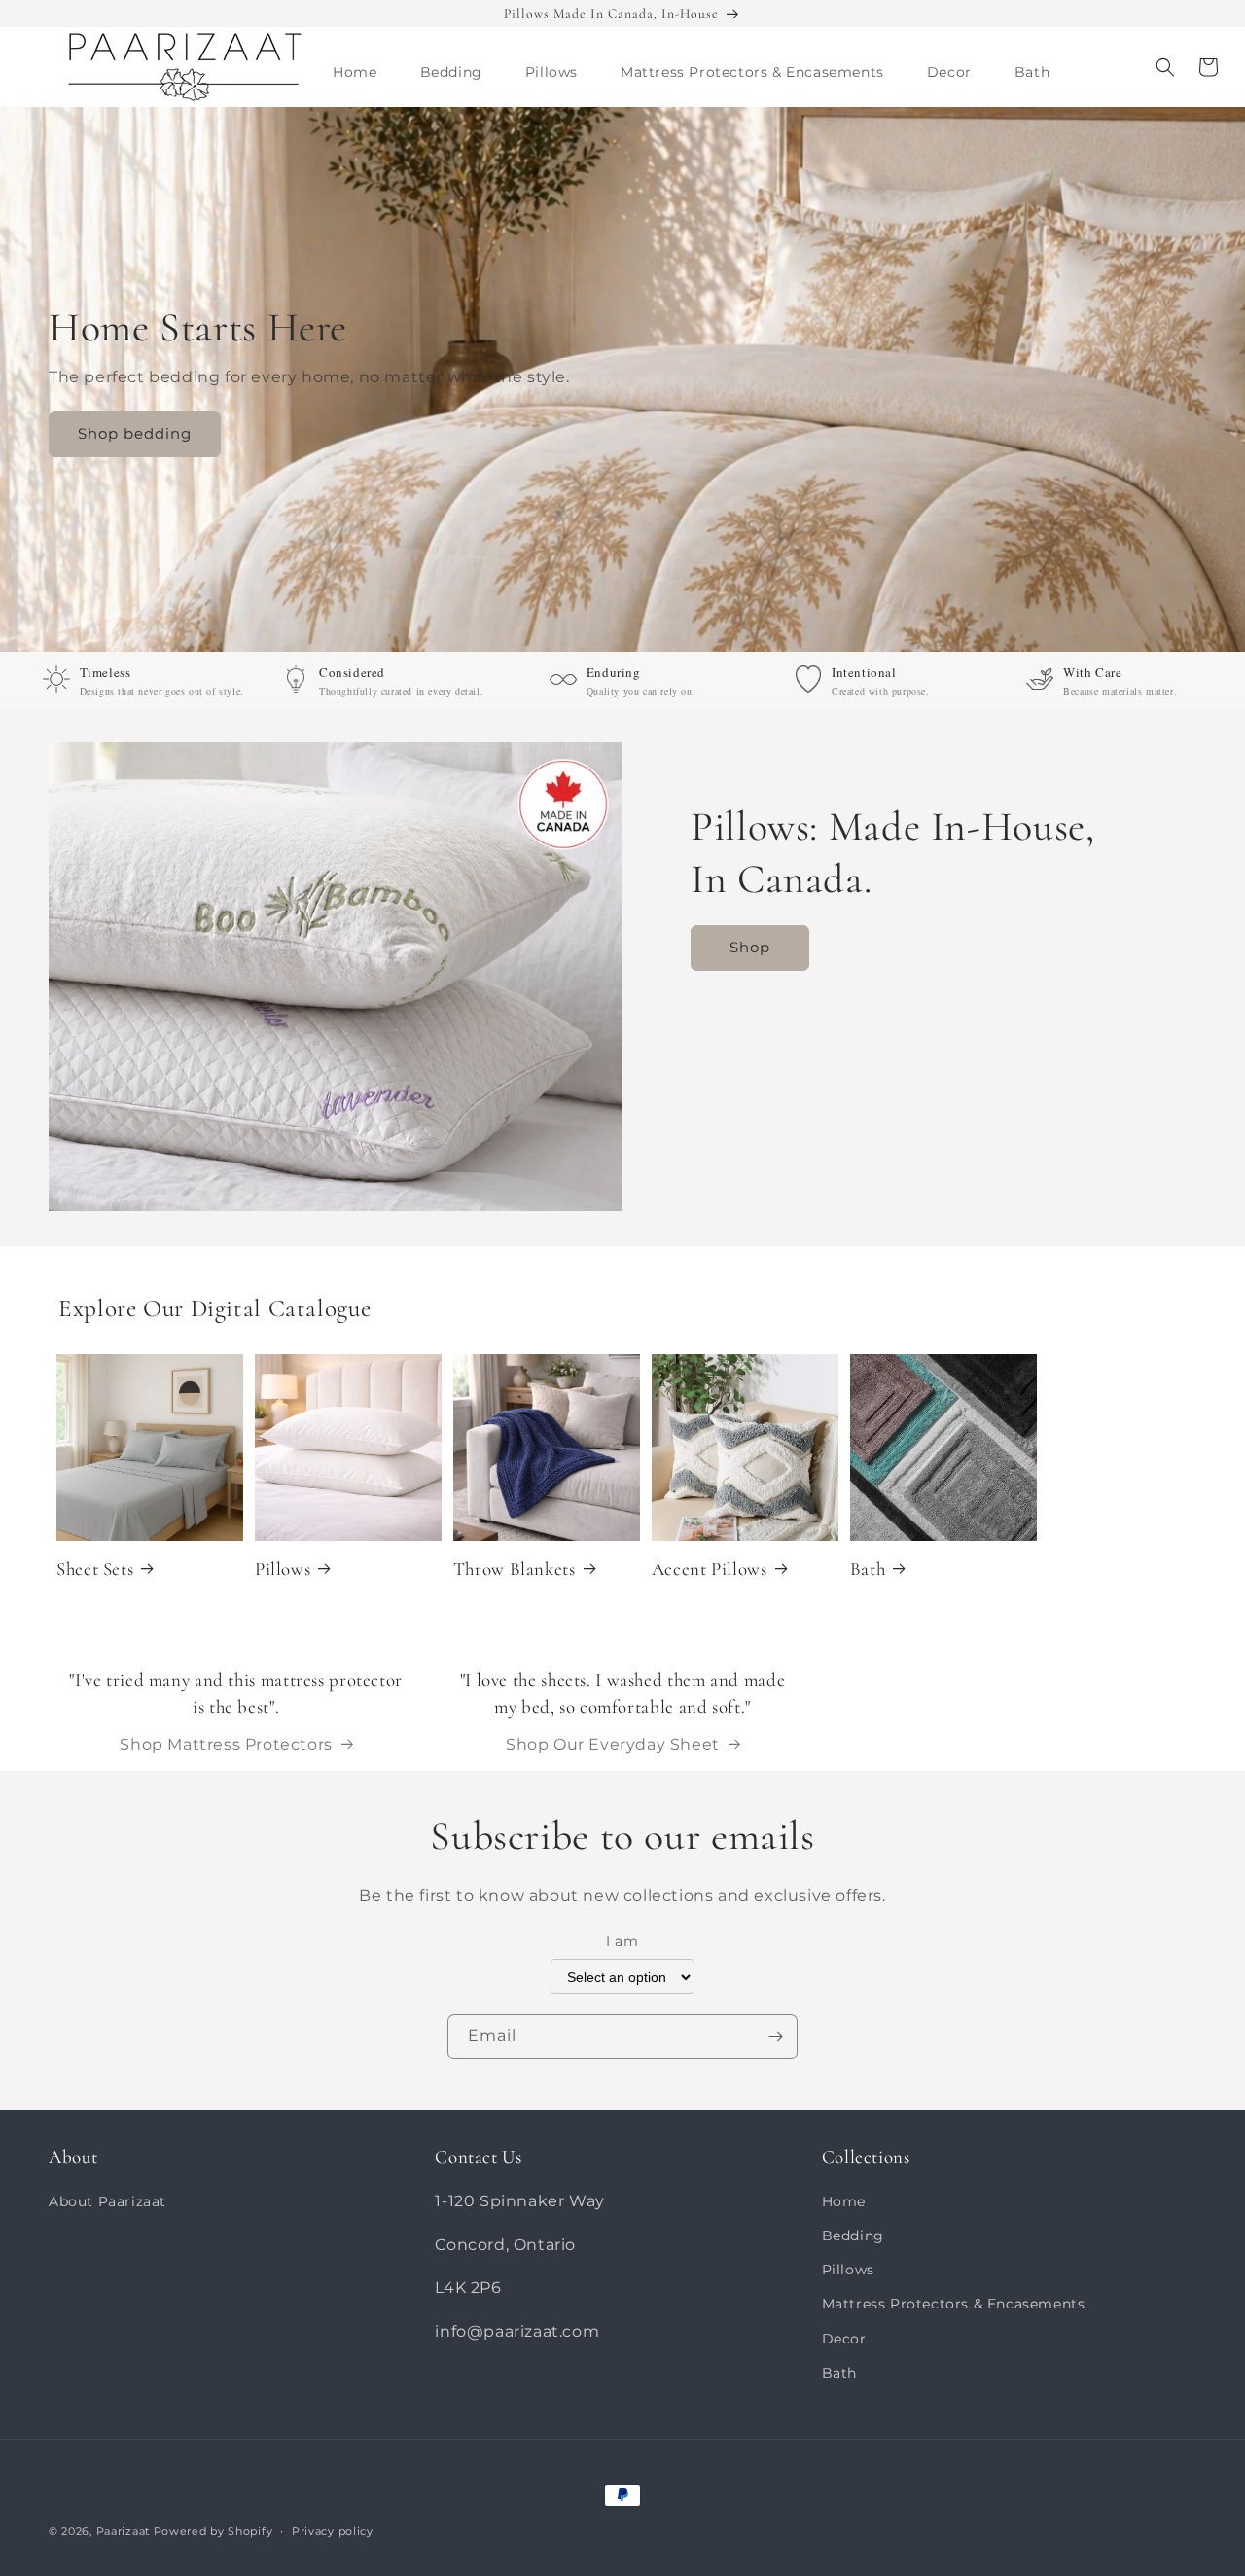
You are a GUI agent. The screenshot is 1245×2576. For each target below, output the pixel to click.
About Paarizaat (107, 2201)
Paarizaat (123, 2531)
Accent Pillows (710, 1569)
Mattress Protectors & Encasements (954, 2304)
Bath (868, 1569)
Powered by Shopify (213, 2531)
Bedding (853, 2236)
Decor (844, 2339)
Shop (750, 947)
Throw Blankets (515, 1569)
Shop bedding (135, 433)
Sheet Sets (95, 1569)
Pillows (283, 1569)
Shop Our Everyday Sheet (613, 1745)
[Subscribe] (775, 2037)
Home (844, 2201)
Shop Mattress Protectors (226, 1745)
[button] (451, 72)
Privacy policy (333, 2531)
